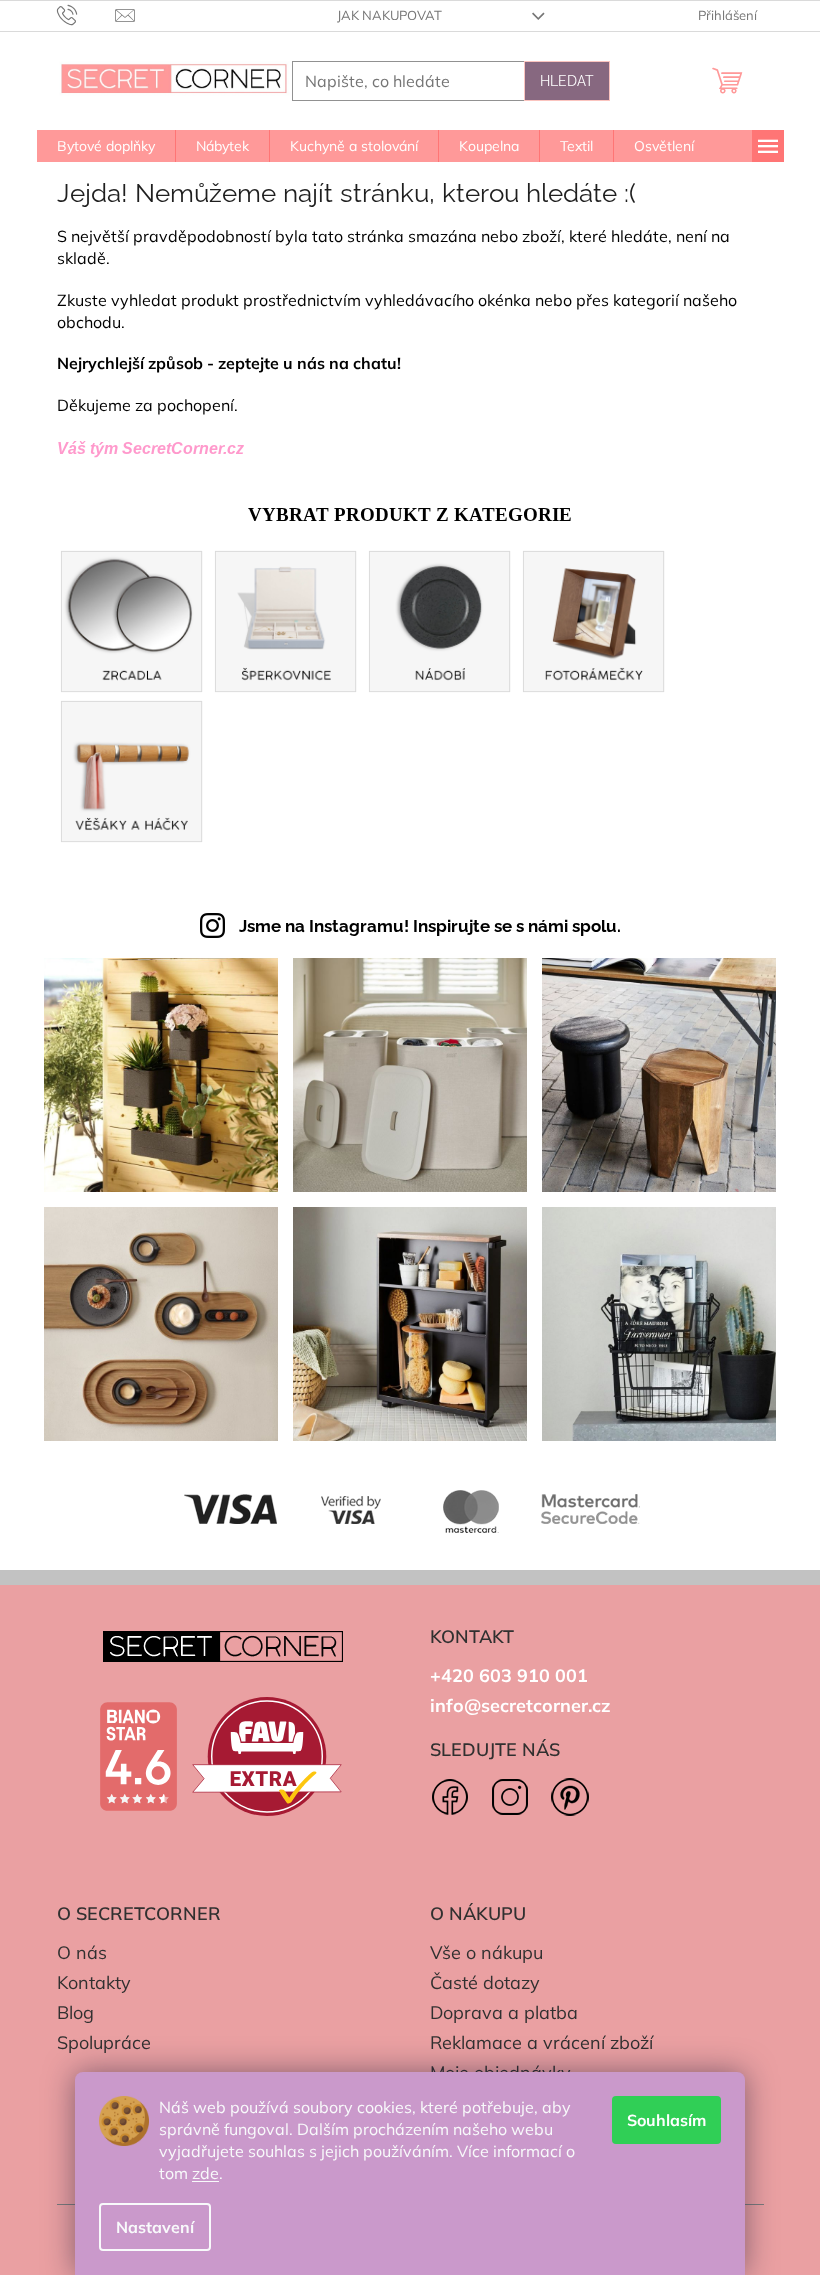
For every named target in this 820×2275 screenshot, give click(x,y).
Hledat (567, 81)
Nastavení (155, 2227)
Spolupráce (104, 2042)
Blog (75, 2012)
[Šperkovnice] (286, 619)
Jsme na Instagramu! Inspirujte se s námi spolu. (430, 926)
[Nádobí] (440, 619)
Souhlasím (666, 2120)
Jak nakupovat (389, 15)
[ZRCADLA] (132, 619)
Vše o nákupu (486, 1952)
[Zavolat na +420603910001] (86, 14)
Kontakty (94, 1982)
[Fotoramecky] (594, 619)
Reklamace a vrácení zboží (541, 2042)
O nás (82, 1952)
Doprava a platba (504, 2012)
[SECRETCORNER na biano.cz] (138, 1757)
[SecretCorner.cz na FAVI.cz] (267, 1756)
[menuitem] (106, 146)
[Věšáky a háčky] (132, 769)
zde (205, 2173)
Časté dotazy (485, 1982)
